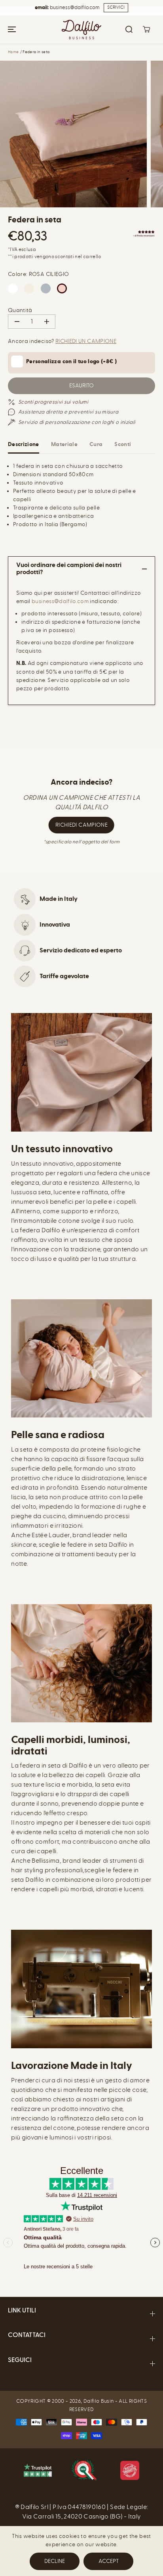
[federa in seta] (73, 134)
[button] (11, 30)
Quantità (20, 310)
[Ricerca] (129, 29)
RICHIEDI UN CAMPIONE (86, 341)
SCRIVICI (116, 7)
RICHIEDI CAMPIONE (81, 825)
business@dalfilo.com (60, 601)
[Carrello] (146, 29)
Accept (109, 2561)
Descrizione (24, 444)
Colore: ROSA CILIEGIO (38, 274)
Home (13, 52)
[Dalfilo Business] (81, 30)
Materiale (64, 444)
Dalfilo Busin (99, 2401)
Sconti (123, 444)
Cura (96, 444)
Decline (55, 2561)
